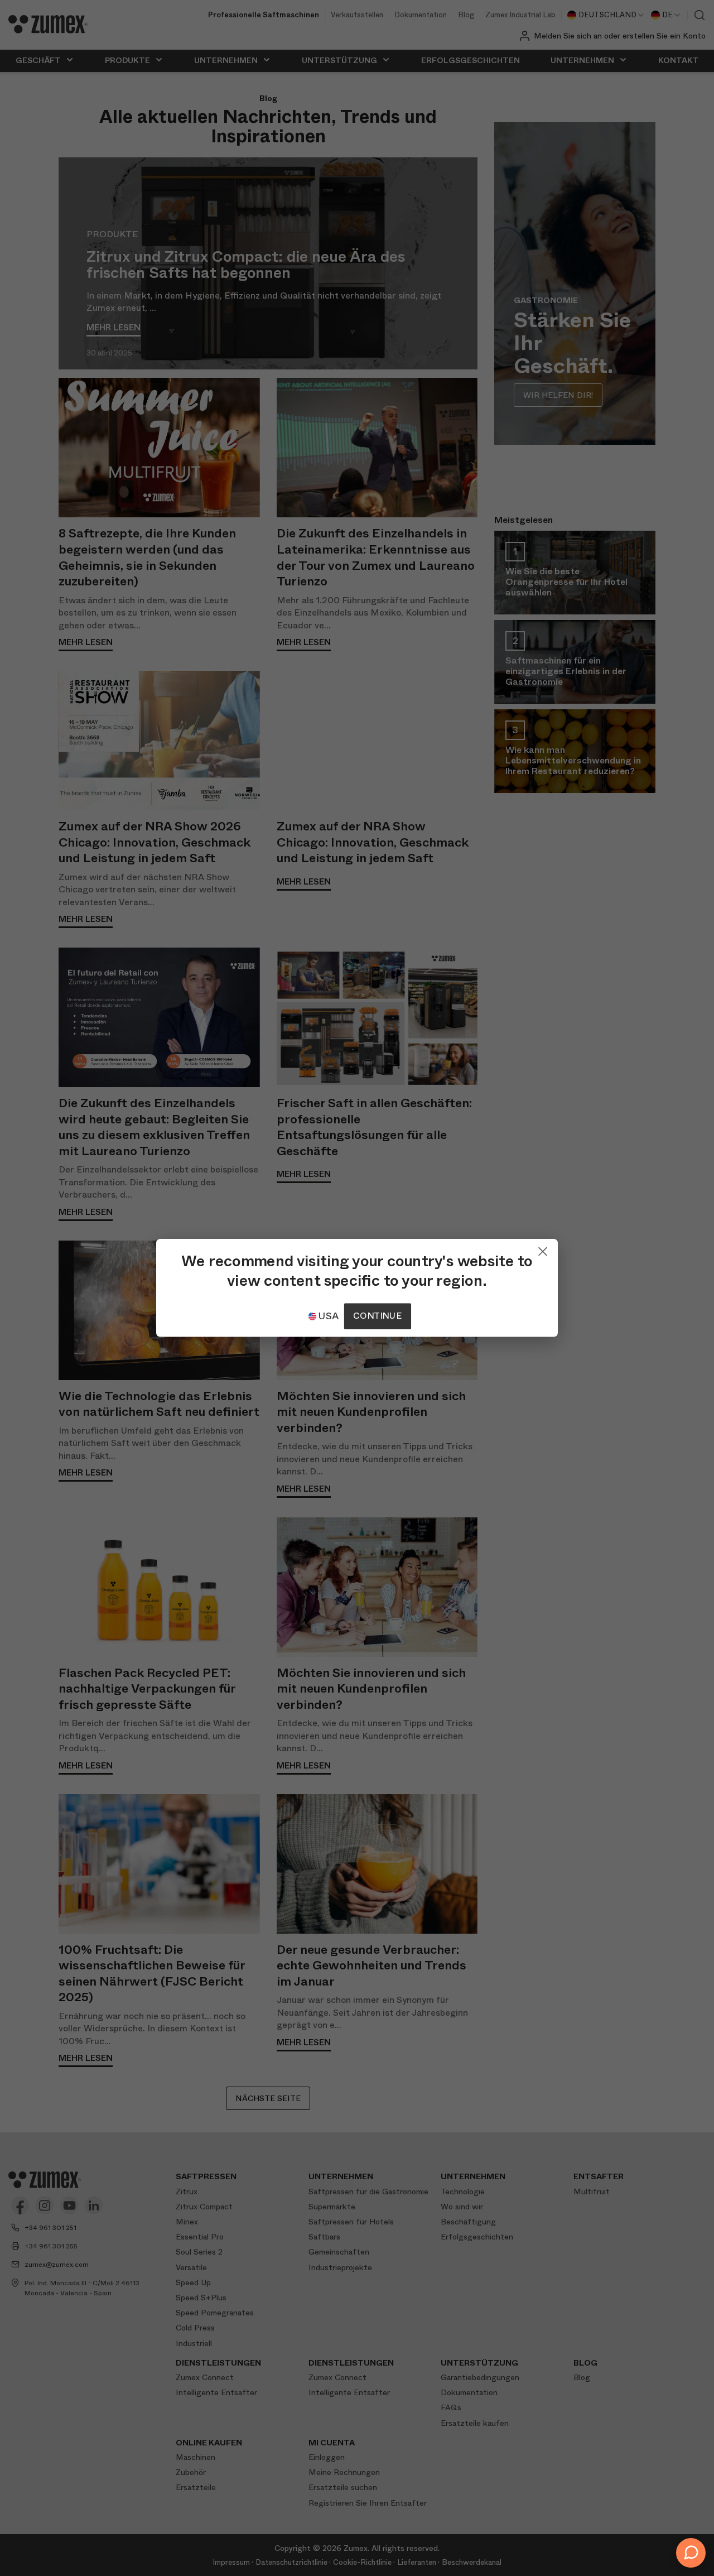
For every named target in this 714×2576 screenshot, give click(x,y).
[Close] (543, 1249)
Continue (377, 1316)
